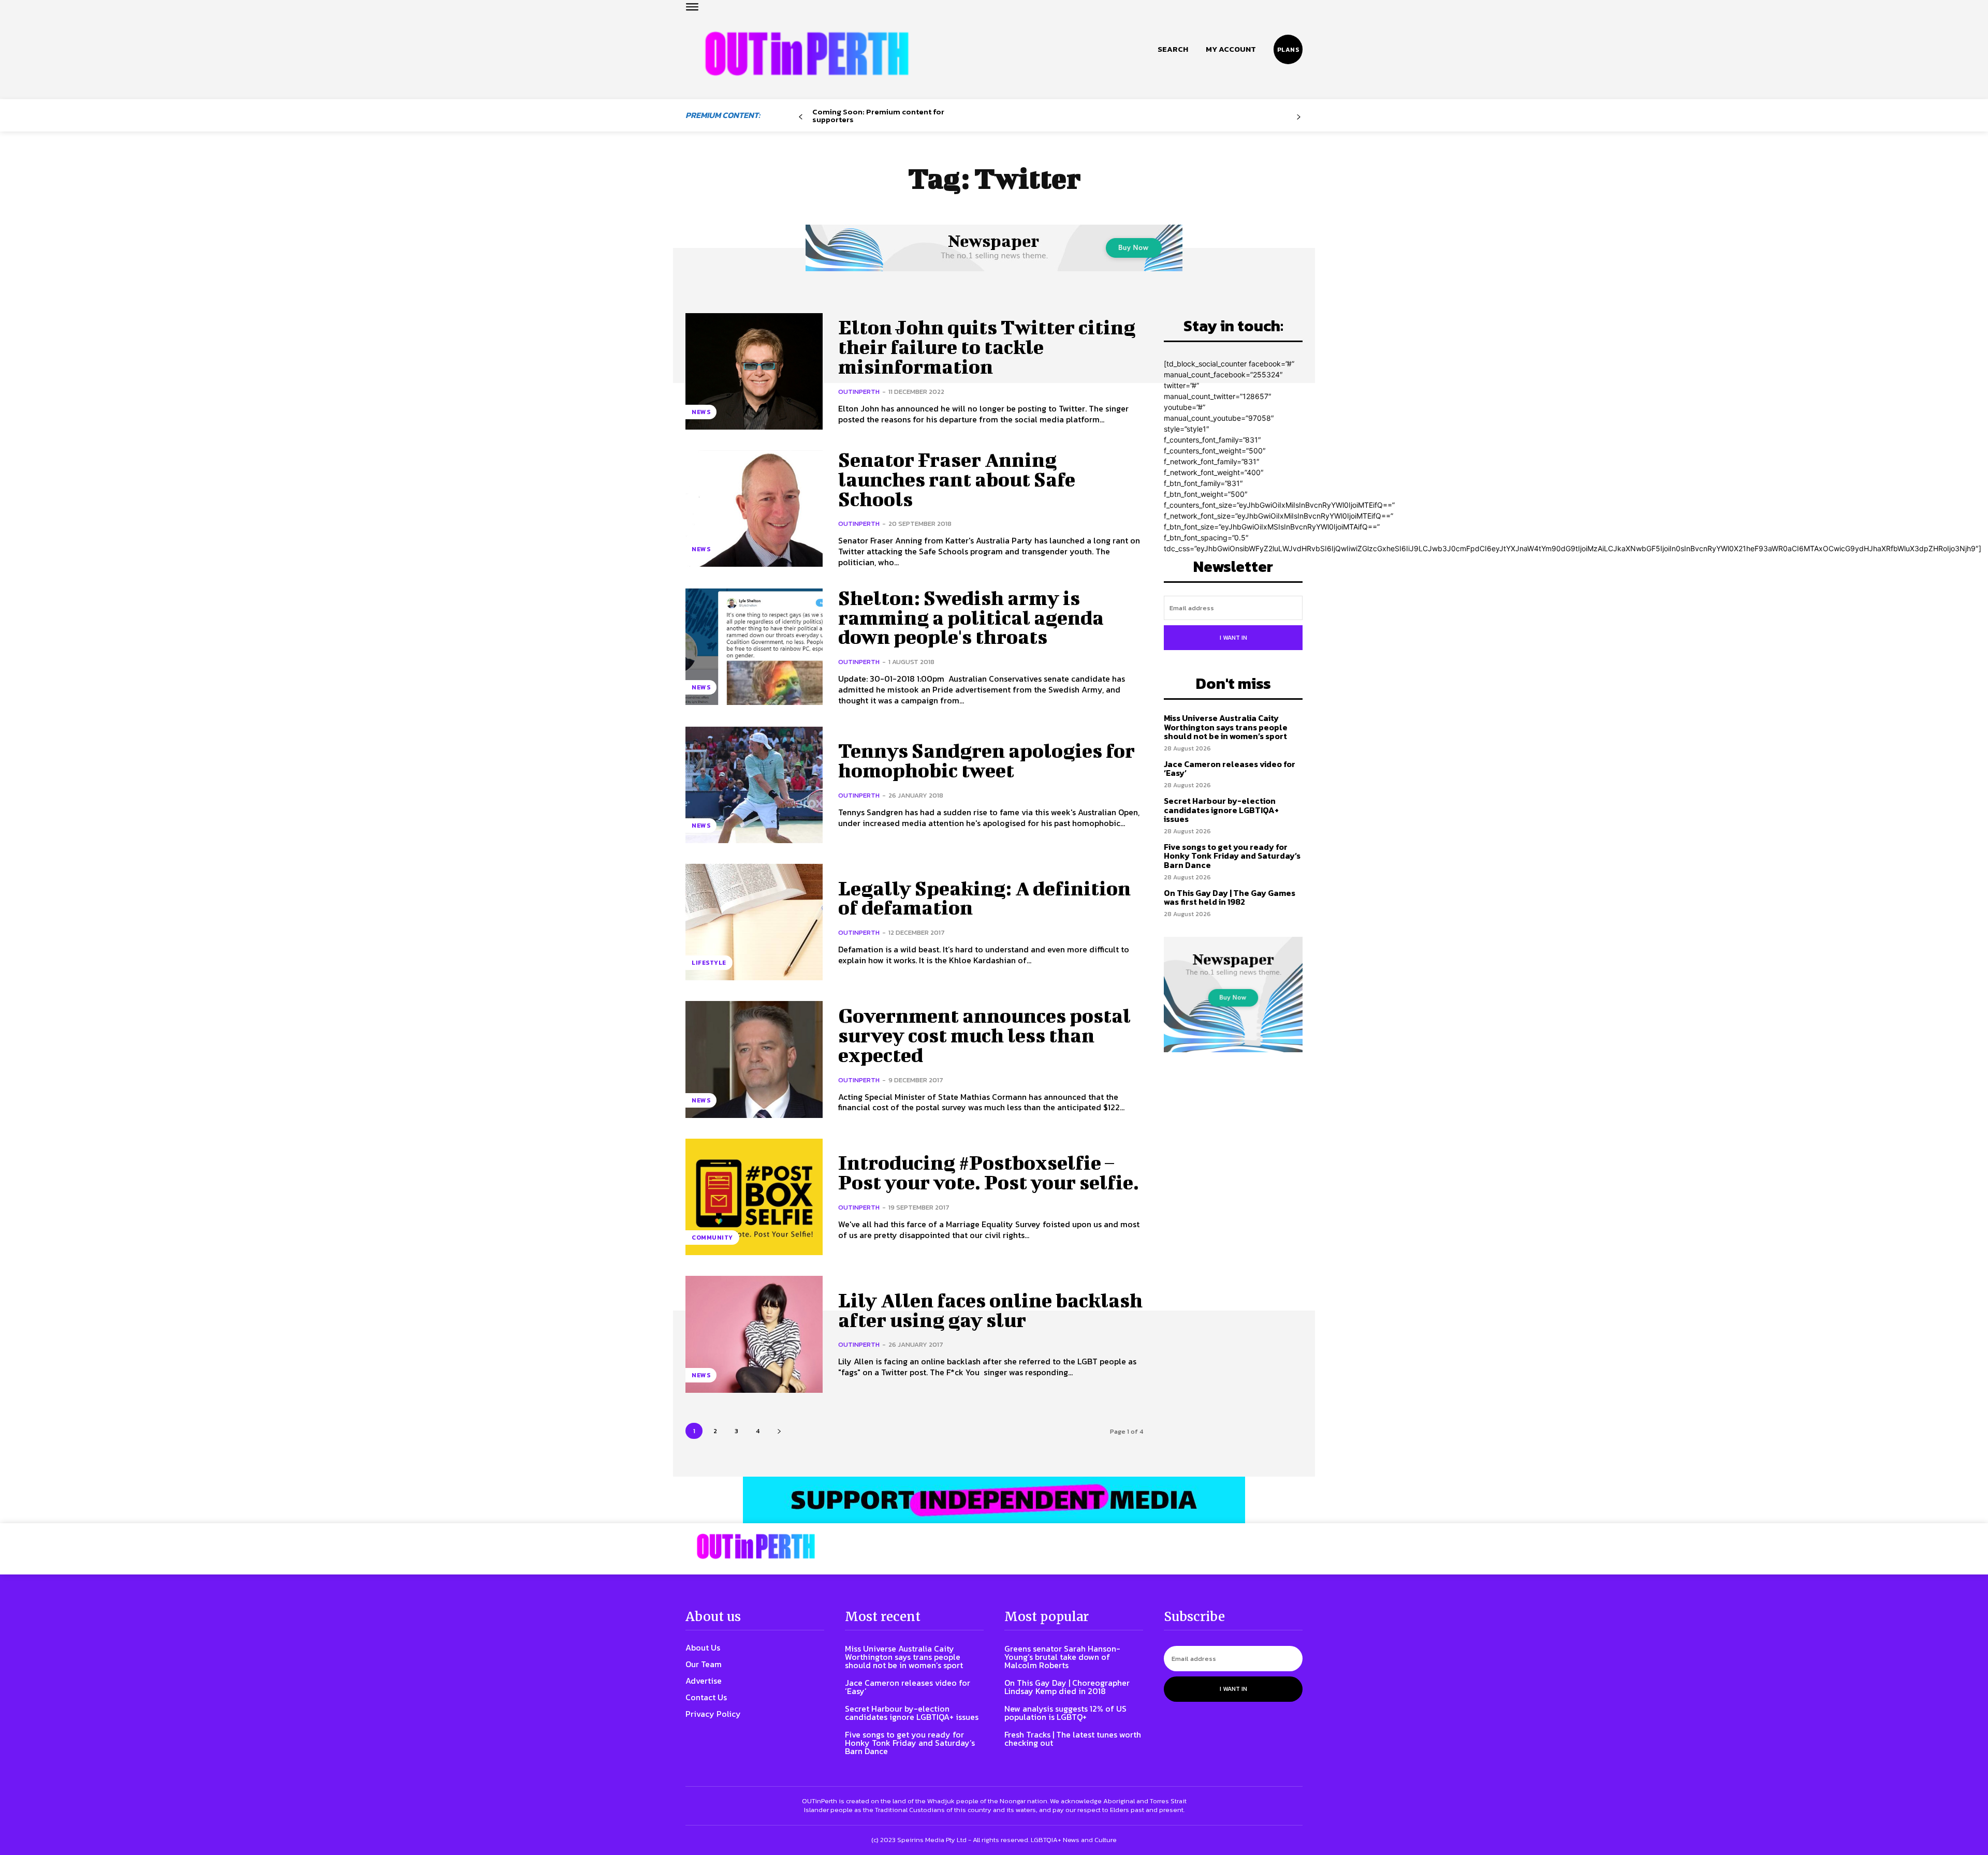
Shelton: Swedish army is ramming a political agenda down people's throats (971, 617)
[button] (1173, 49)
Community (712, 1238)
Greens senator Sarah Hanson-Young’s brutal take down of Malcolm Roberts (1062, 1657)
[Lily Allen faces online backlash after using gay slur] (754, 1334)
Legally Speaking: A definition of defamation (984, 898)
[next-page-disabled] (1299, 117)
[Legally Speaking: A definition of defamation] (754, 922)
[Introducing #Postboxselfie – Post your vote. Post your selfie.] (754, 1197)
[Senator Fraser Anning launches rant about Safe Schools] (754, 509)
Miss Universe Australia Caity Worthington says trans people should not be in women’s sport (1226, 727)
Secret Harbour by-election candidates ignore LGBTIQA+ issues (1221, 810)
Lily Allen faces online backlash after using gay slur (990, 1310)
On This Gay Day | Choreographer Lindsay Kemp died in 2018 (1067, 1687)
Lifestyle (709, 963)
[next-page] (779, 1431)
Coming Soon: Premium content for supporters (878, 115)
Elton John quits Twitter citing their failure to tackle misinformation (987, 347)
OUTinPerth (859, 392)
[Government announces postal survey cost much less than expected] (754, 1059)
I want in (1233, 638)
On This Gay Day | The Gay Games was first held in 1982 (1230, 897)
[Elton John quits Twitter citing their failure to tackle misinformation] (754, 371)
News (701, 412)
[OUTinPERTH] (807, 54)
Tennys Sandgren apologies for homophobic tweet (986, 760)
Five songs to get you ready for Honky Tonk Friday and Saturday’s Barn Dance (1232, 856)
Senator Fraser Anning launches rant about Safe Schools (957, 479)
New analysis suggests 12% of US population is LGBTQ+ (1065, 1713)
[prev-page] (801, 117)
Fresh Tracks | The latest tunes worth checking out (1073, 1739)
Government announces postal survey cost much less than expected (984, 1035)
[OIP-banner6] (994, 1500)
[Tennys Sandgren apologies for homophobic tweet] (754, 785)
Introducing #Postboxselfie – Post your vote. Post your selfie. (989, 1172)
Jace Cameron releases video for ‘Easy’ (1230, 769)
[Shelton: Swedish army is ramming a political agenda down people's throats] (754, 647)
